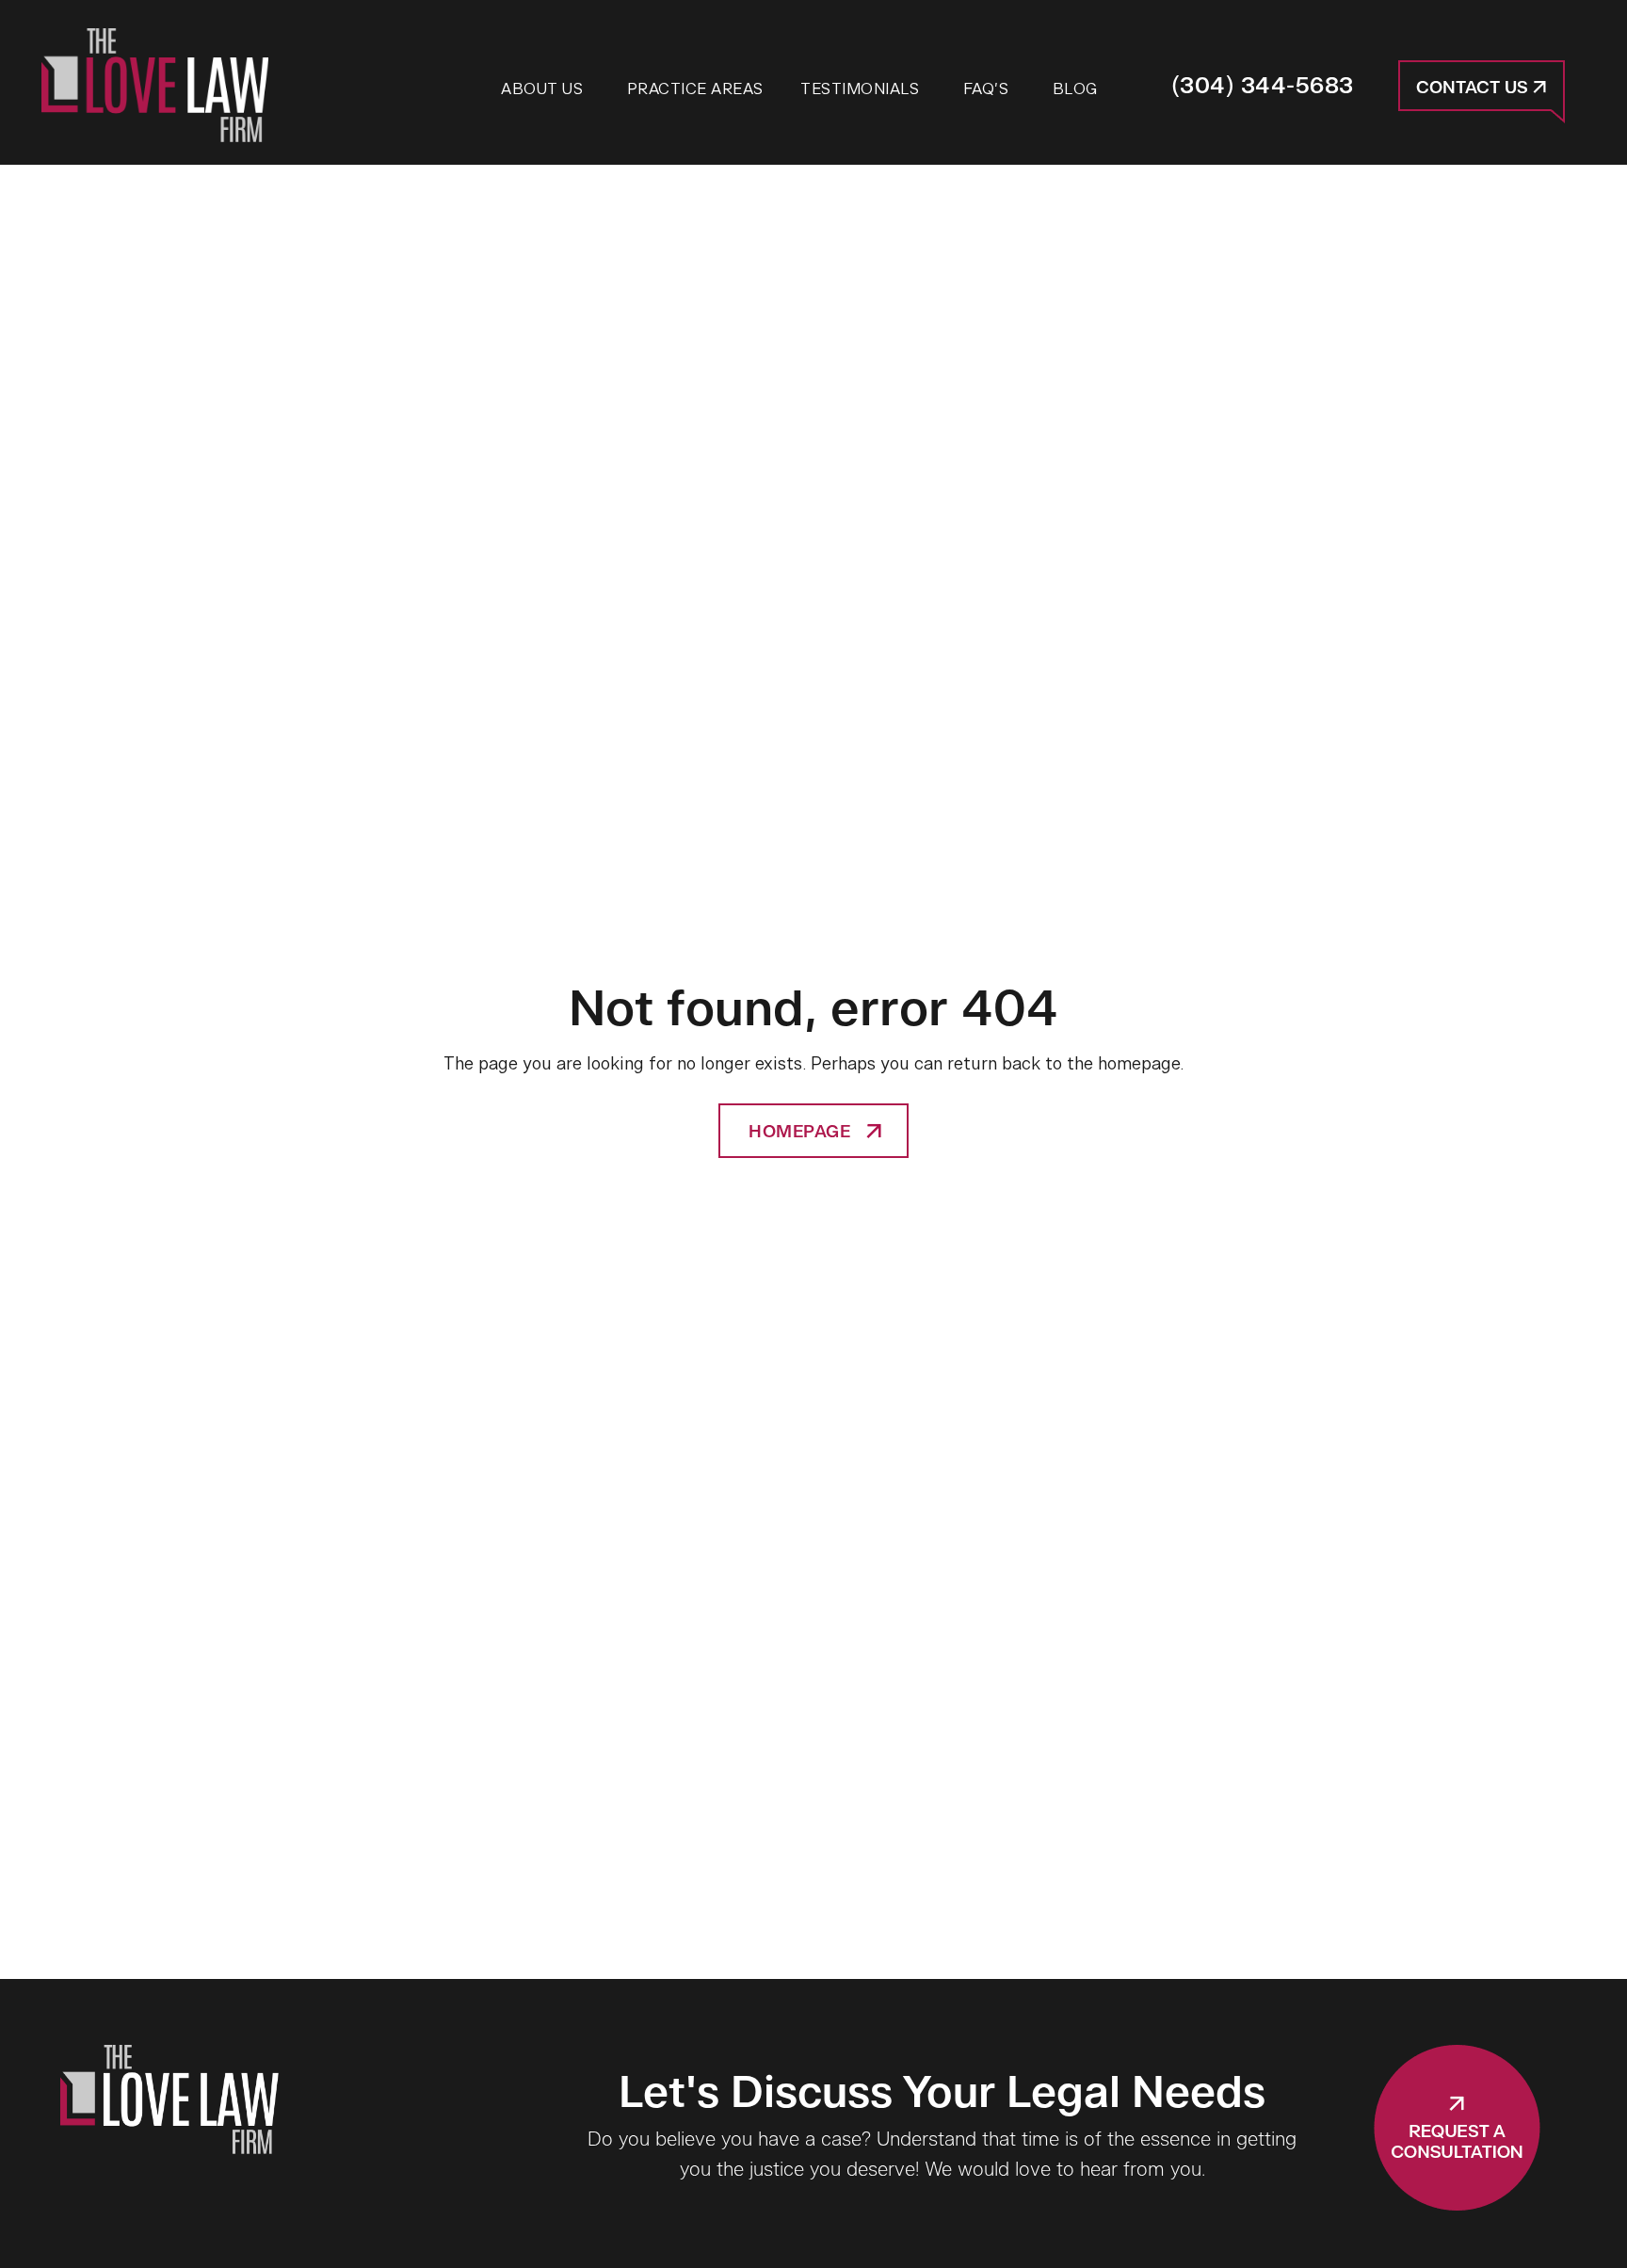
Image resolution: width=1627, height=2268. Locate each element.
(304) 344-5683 (1263, 86)
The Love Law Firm (155, 85)
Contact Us (1474, 88)
